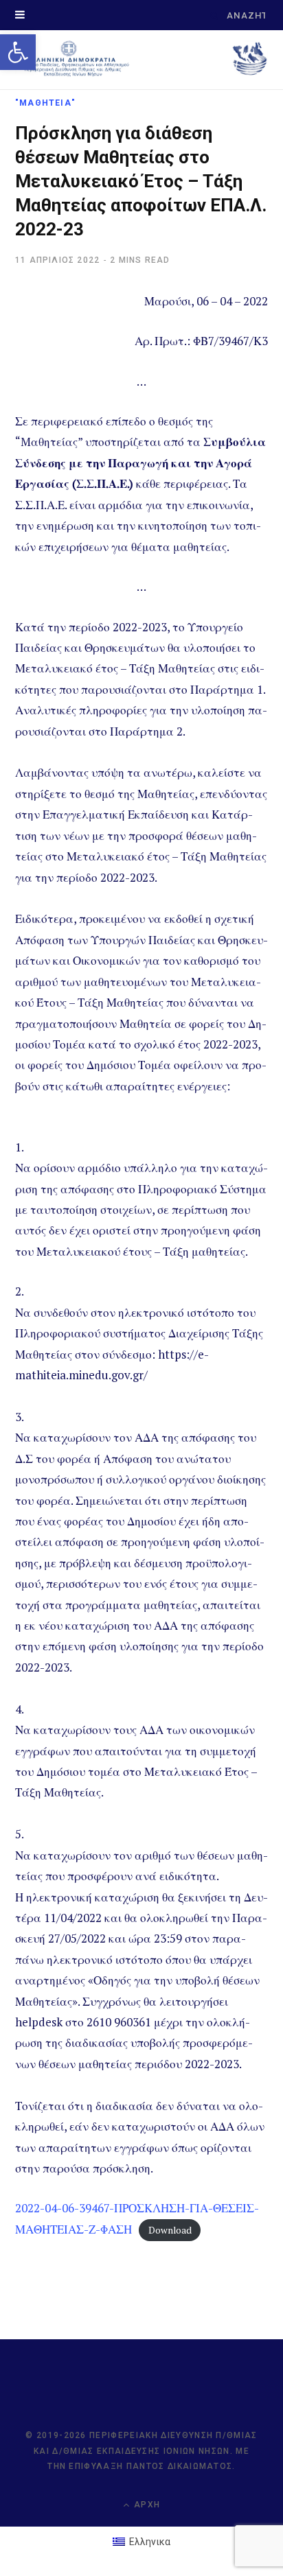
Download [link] (170, 2230)
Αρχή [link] (146, 2505)
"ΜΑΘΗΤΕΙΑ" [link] (45, 103)
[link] (18, 52)
